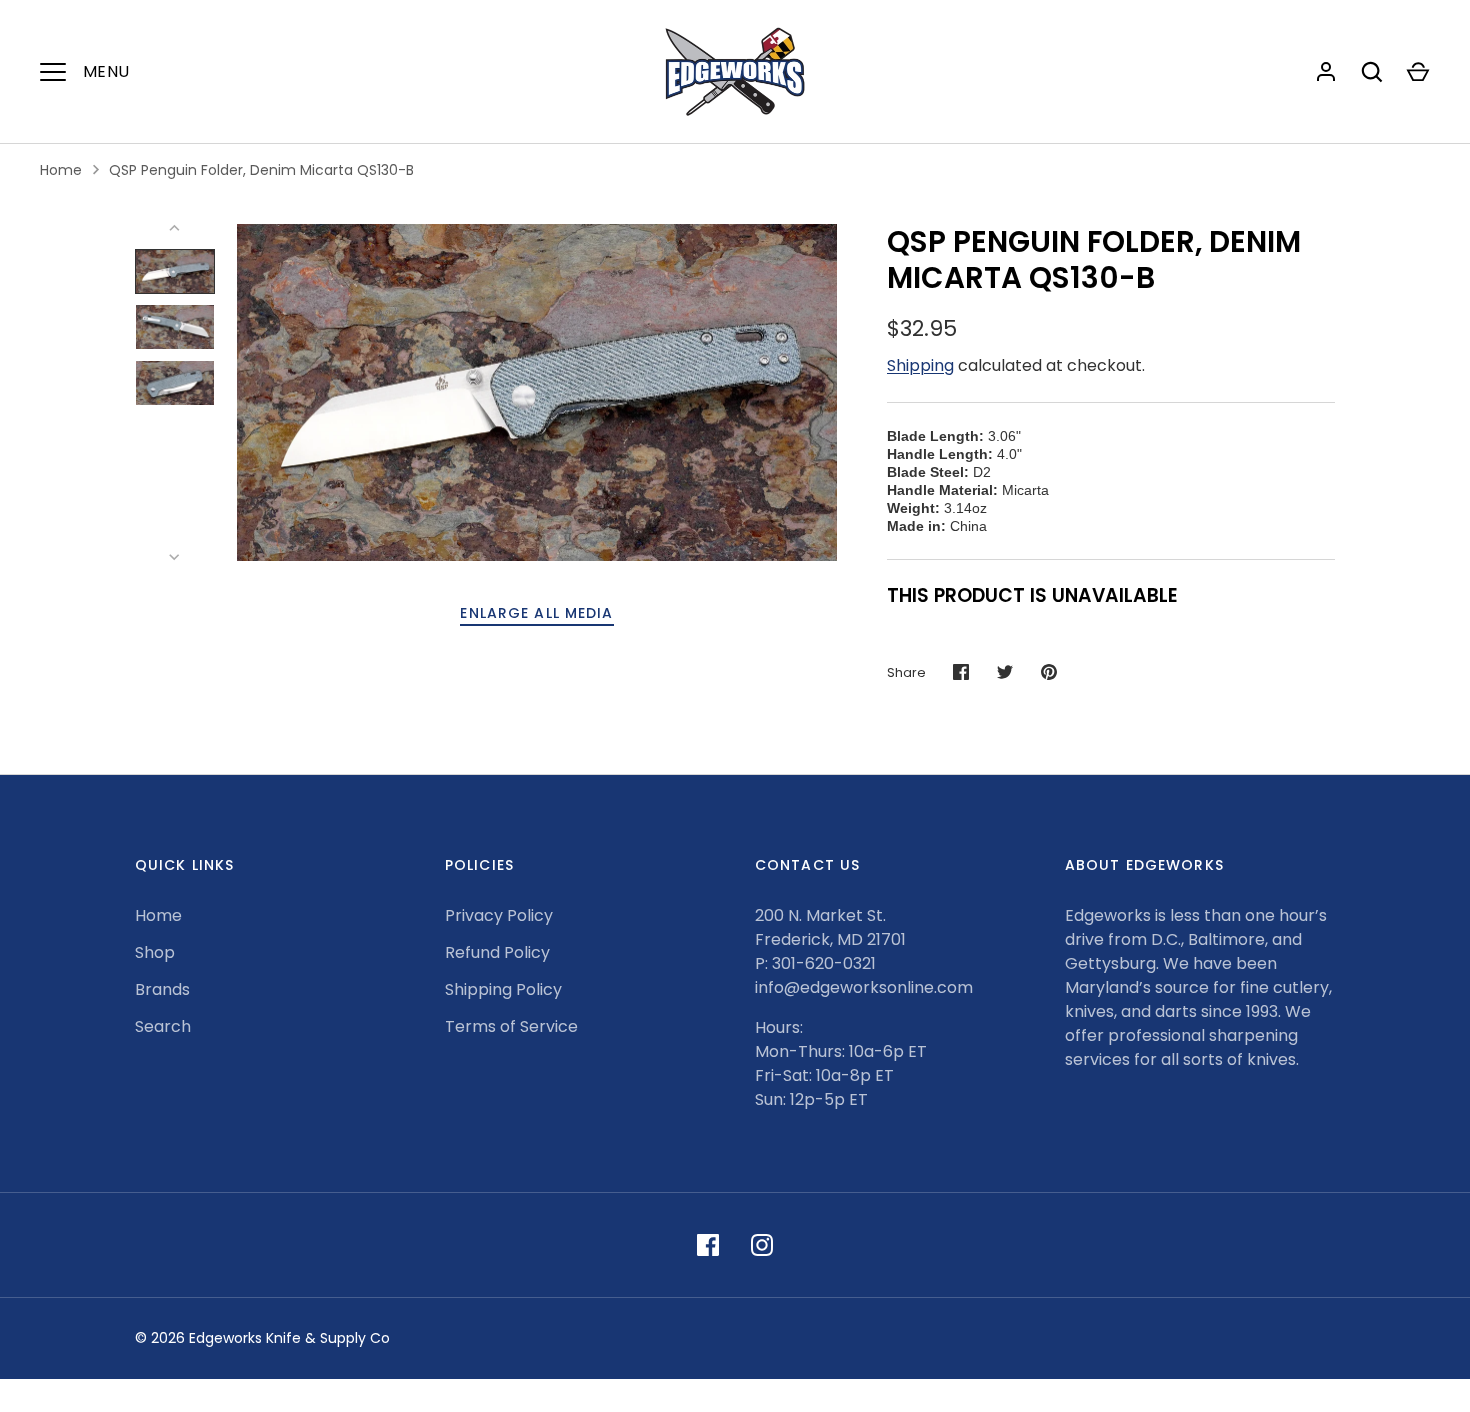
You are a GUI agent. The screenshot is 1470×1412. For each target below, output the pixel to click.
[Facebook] (708, 1245)
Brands (162, 989)
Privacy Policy (499, 915)
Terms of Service (511, 1026)
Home (61, 170)
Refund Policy (497, 952)
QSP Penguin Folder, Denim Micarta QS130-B (261, 170)
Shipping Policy (503, 989)
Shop (155, 952)
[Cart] (1418, 72)
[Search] (1372, 72)
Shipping (920, 365)
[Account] (1326, 72)
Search (163, 1026)
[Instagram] (762, 1245)
